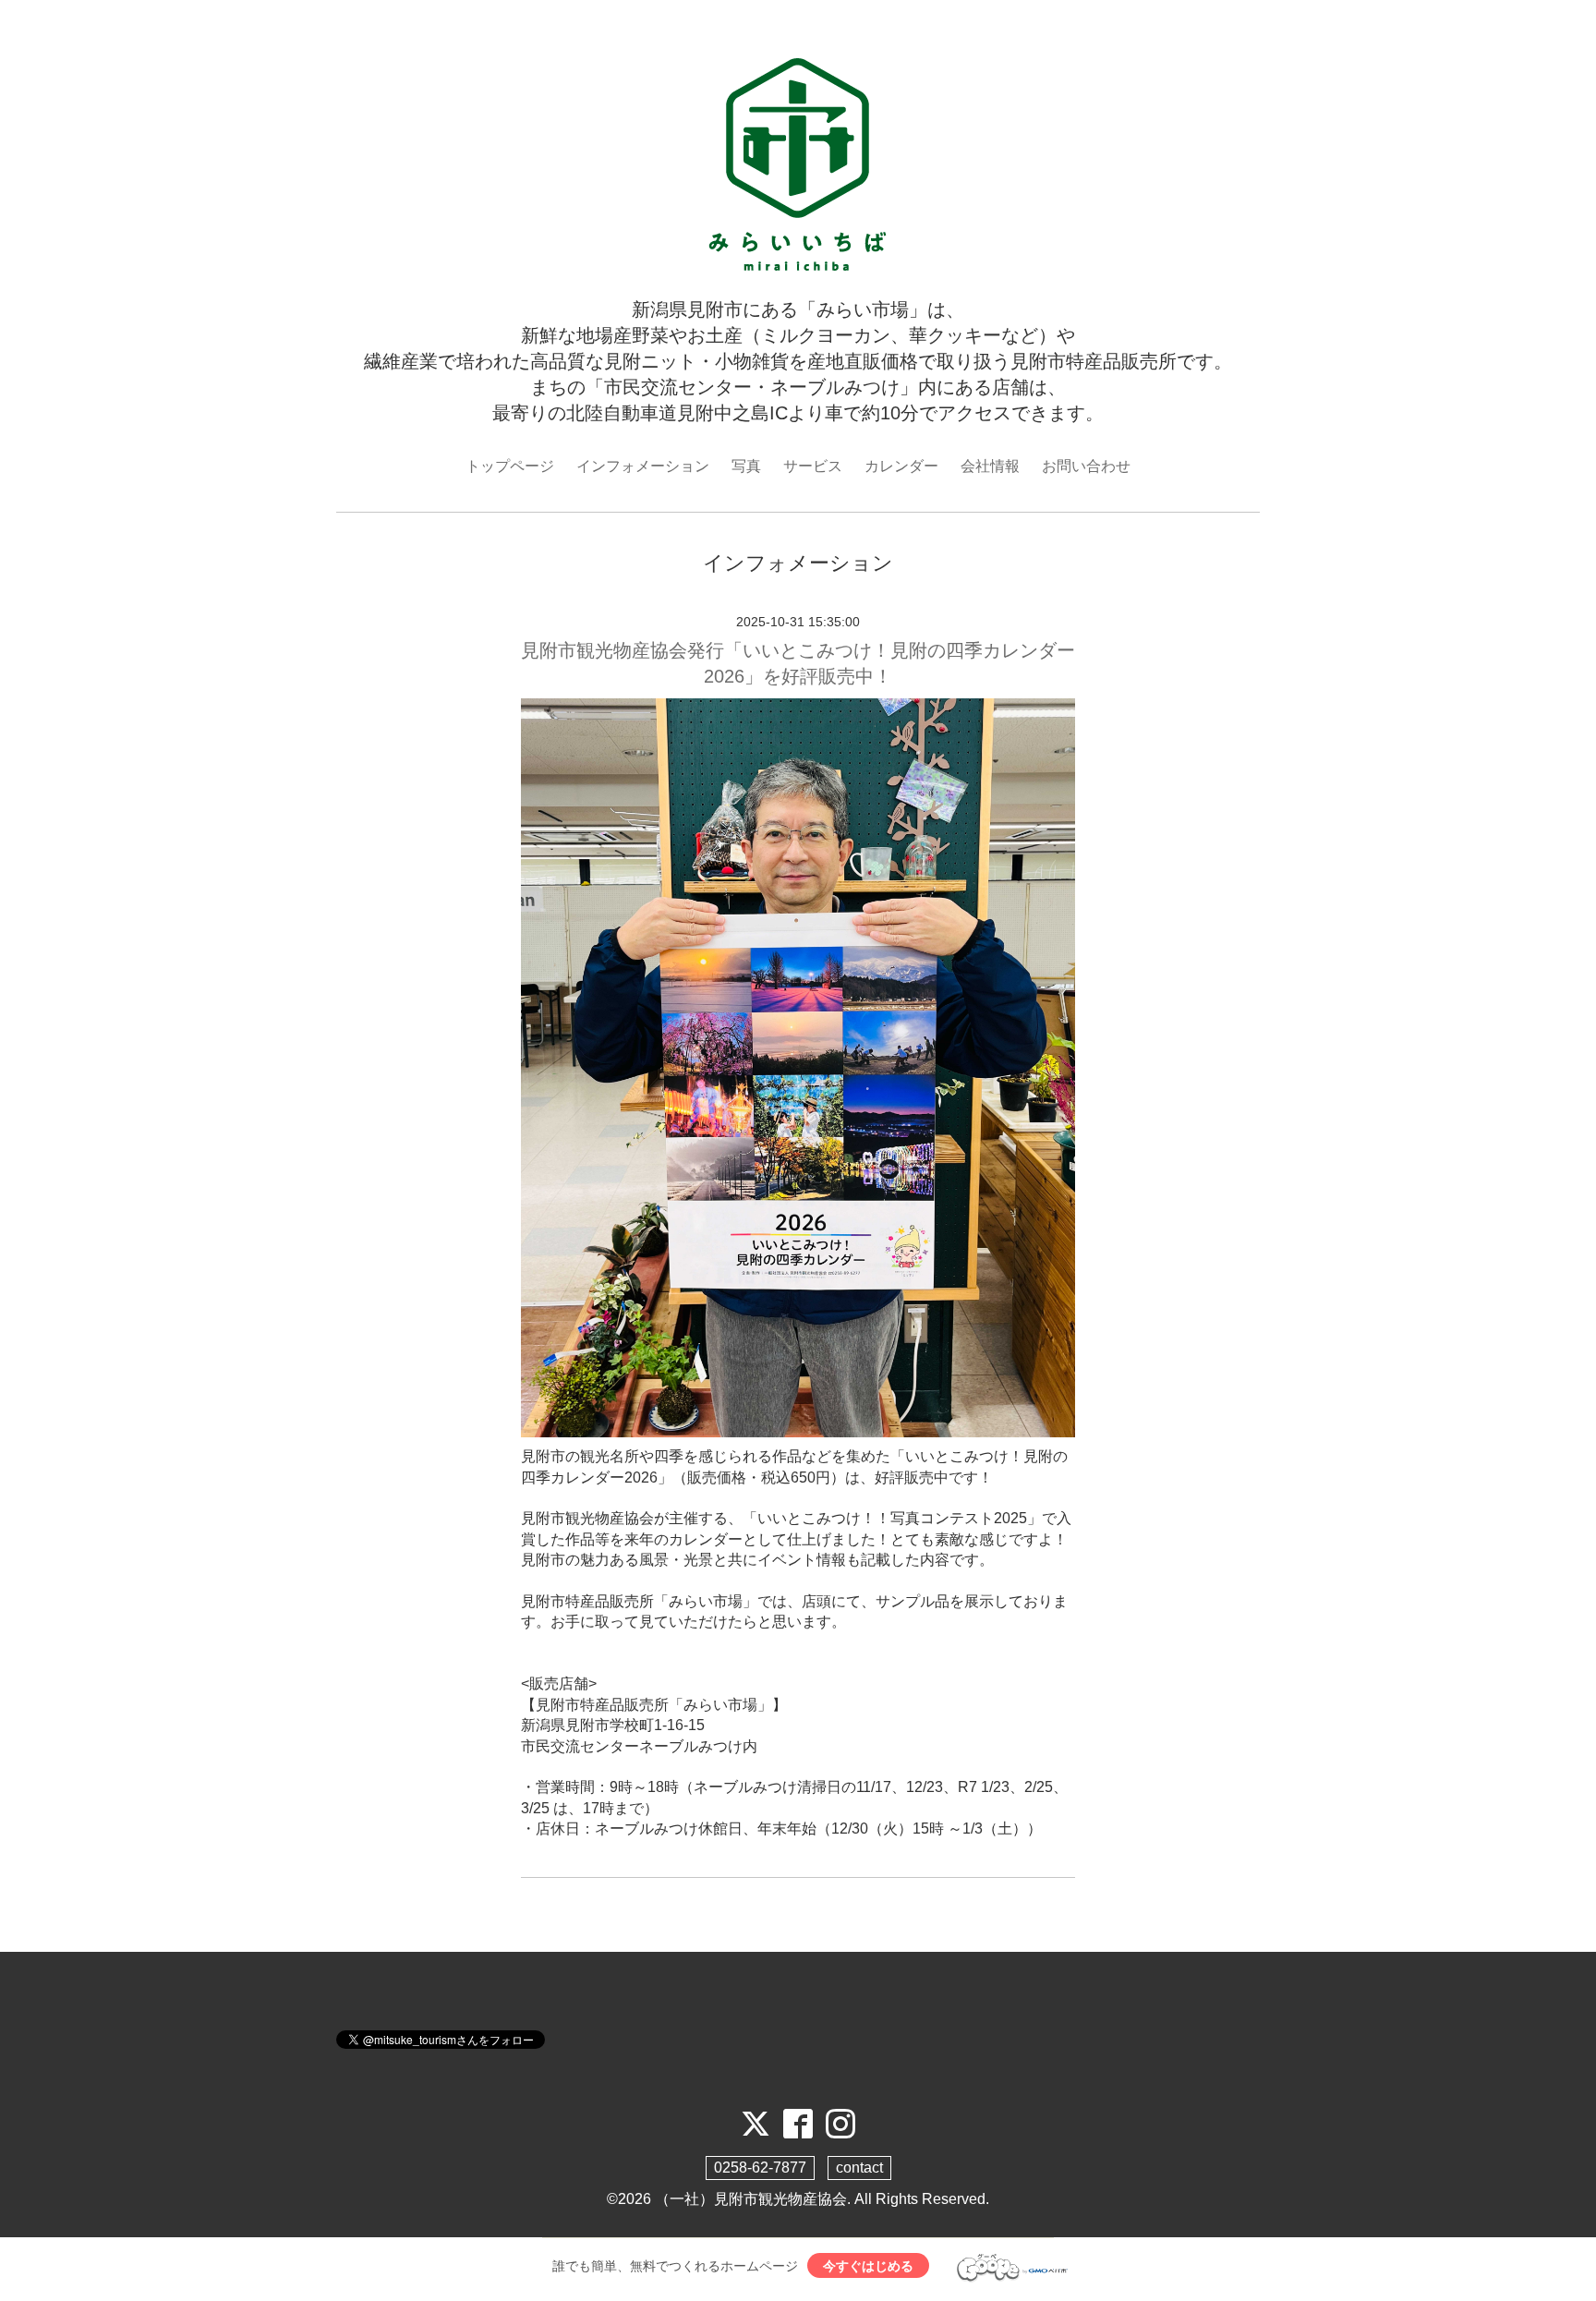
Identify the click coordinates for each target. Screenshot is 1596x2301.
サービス (813, 466)
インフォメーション (643, 466)
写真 (746, 466)
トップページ (510, 466)
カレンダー (901, 466)
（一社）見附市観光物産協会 (751, 2199)
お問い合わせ (1086, 466)
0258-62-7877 (760, 2168)
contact (859, 2168)
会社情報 (990, 466)
